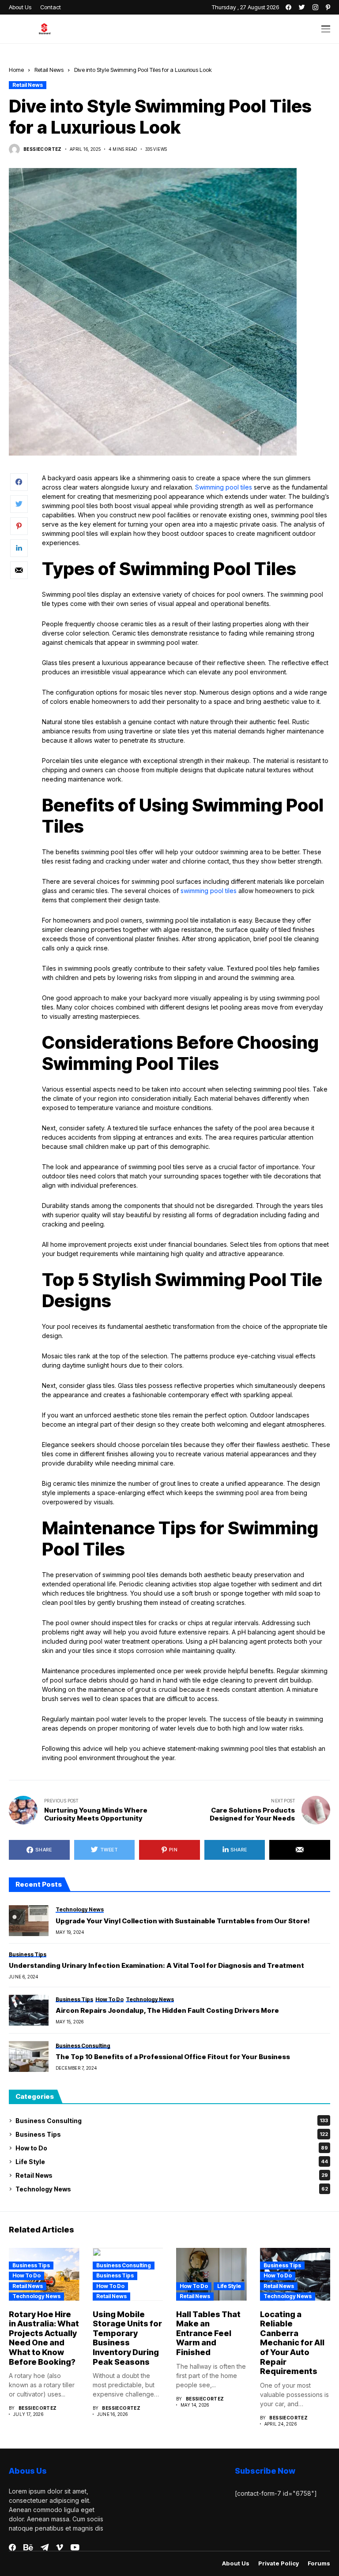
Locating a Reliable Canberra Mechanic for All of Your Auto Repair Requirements (292, 2343)
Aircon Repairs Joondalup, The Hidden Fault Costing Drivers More (167, 2011)
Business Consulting (172, 2121)
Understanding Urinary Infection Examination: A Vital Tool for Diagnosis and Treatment (156, 1966)
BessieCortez (43, 149)
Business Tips (172, 2134)
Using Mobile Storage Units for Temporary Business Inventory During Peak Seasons (127, 2338)
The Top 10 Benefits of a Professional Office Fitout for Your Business (173, 2057)
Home (16, 70)
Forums (319, 2563)
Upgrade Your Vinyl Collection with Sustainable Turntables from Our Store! (183, 1921)
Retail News (49, 70)
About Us (236, 2563)
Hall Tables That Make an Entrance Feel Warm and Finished (208, 2333)
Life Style (172, 2162)
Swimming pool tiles (224, 487)
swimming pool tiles (209, 891)
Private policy (279, 2563)
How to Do (172, 2148)
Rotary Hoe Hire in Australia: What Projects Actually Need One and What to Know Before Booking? (44, 2338)
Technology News (172, 2189)
